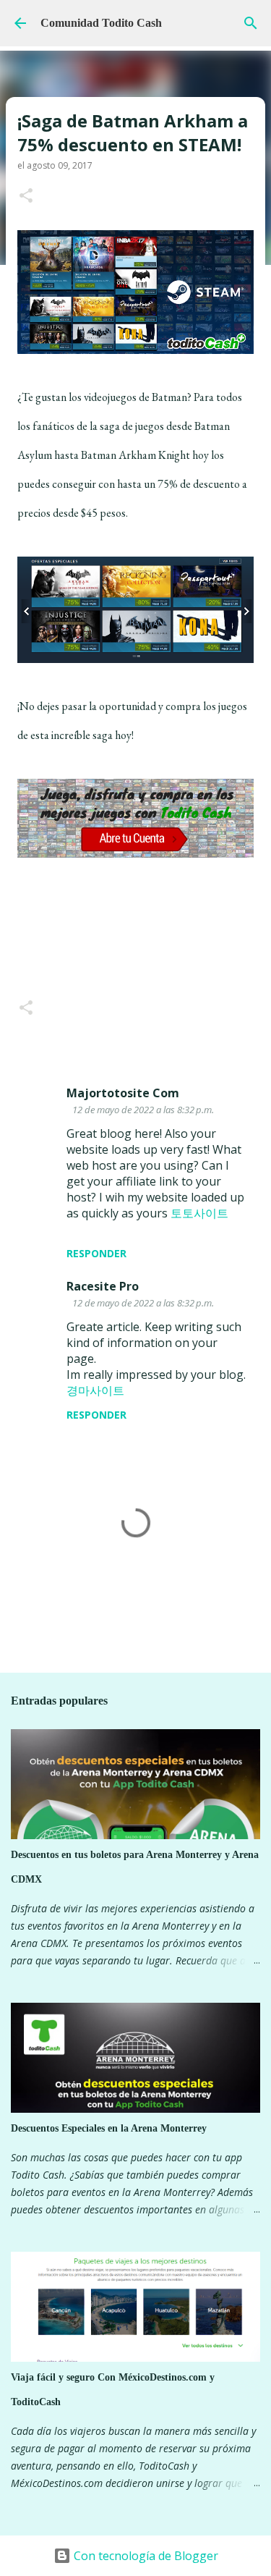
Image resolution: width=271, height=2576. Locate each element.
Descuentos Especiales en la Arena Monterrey (109, 2128)
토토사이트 (199, 1213)
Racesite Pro (103, 1286)
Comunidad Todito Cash (101, 23)
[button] (26, 197)
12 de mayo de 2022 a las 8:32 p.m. (143, 1110)
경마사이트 (95, 1390)
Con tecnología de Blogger (145, 2556)
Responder (96, 1253)
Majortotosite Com (123, 1093)
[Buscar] (251, 23)
